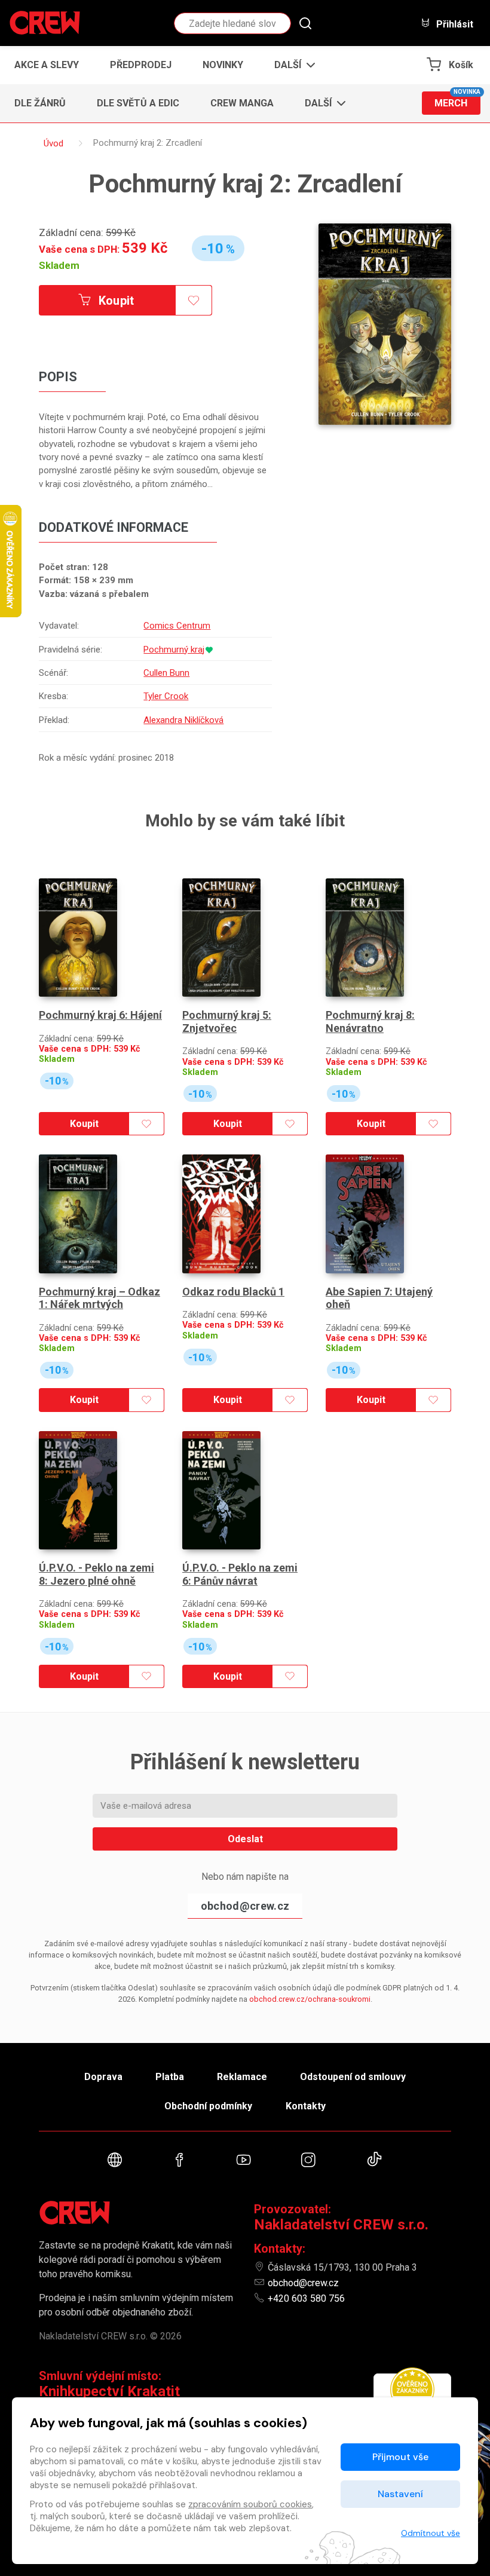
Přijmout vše (400, 2457)
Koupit (115, 301)
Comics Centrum (177, 626)
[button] (291, 65)
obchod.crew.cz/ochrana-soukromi (310, 1999)
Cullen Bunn (166, 673)
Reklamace (242, 2077)
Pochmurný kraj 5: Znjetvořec (227, 1021)
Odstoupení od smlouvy (353, 2077)
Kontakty (306, 2106)
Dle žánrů (40, 103)
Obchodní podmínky (208, 2106)
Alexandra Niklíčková (183, 720)
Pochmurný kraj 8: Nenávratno (370, 1021)
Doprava (103, 2077)
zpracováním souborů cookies (250, 2504)
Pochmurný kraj (174, 650)
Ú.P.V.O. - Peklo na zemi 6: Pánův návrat (240, 1574)
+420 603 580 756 (306, 2298)
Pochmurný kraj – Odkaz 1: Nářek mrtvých (99, 1298)
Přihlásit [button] (454, 24)
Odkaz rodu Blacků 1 (233, 1292)
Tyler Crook (166, 696)
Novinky (223, 65)
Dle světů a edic (138, 103)
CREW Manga (242, 103)
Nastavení (400, 2494)
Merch (457, 100)
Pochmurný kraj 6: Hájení (100, 1015)
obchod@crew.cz (245, 1906)
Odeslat (245, 1839)
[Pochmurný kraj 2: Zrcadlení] (385, 324)
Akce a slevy (47, 65)
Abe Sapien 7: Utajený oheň (379, 1298)
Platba (170, 2077)
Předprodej (141, 65)
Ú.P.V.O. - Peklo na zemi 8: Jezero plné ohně (97, 1574)
